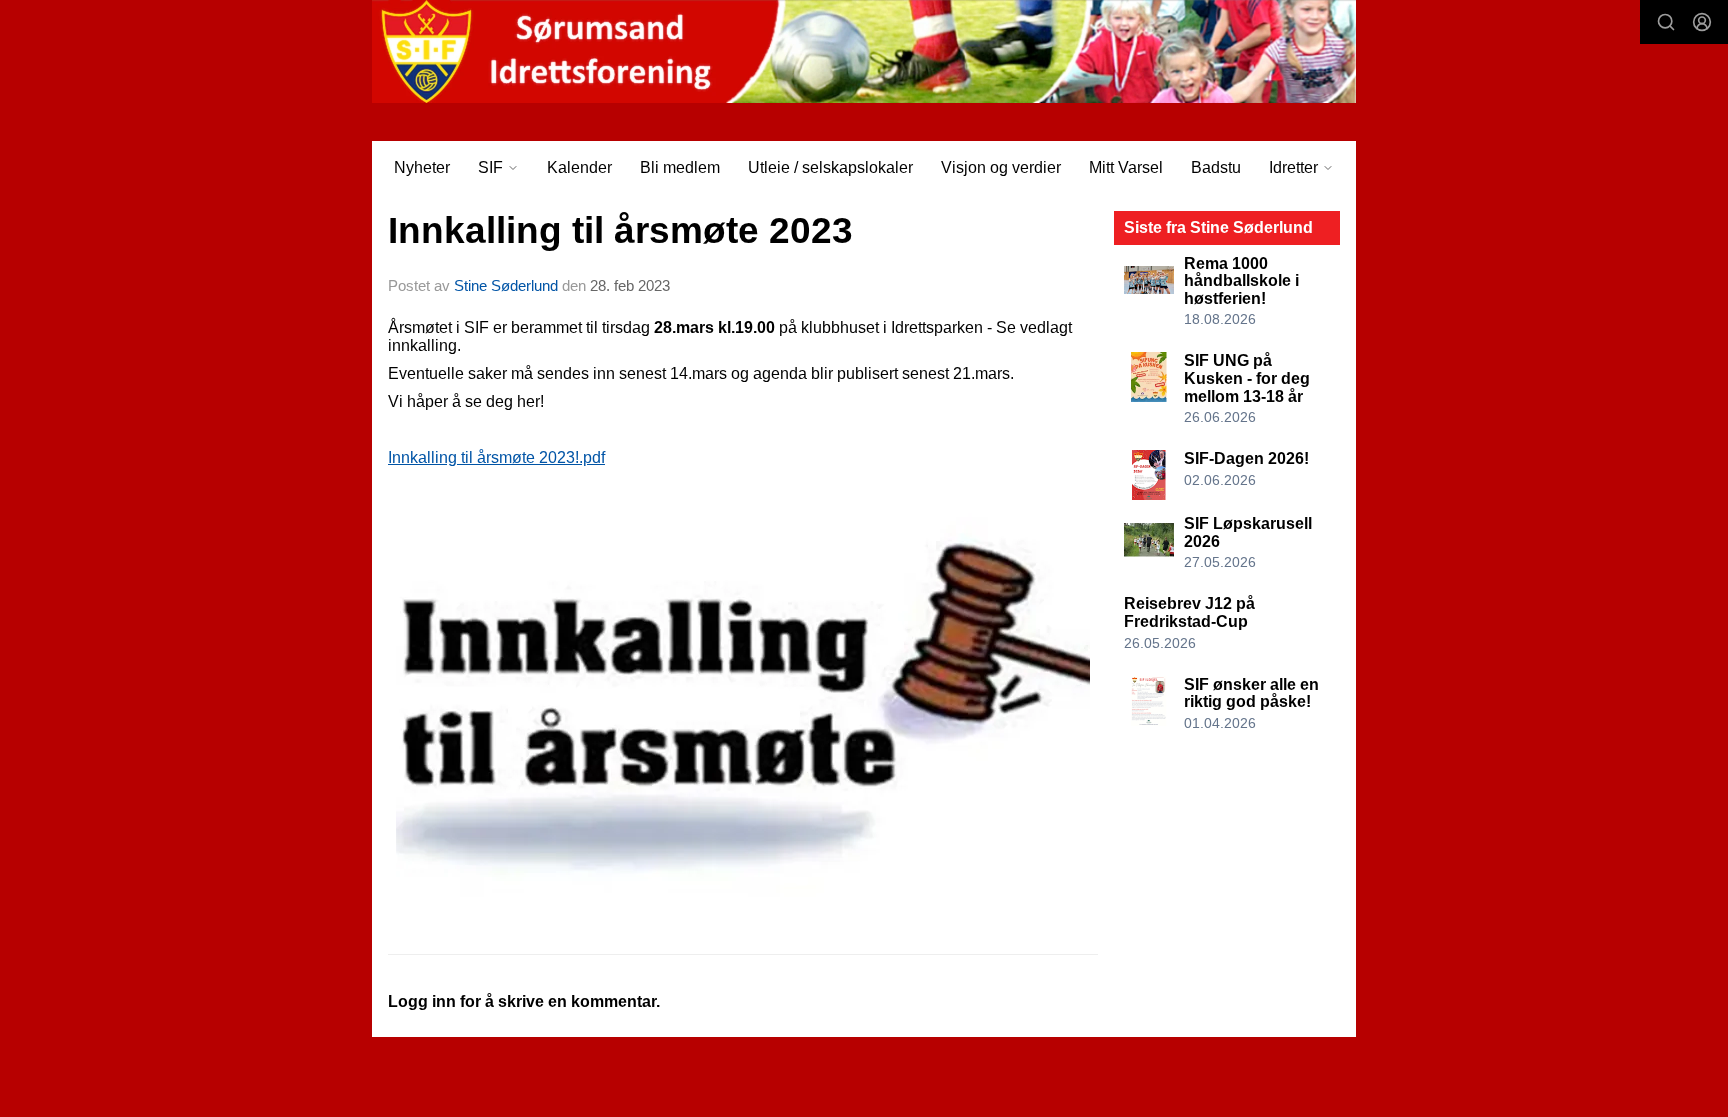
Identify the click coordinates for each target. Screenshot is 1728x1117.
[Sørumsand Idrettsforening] (864, 51)
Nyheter (422, 167)
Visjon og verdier (1001, 167)
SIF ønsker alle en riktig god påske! (1251, 693)
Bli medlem (680, 167)
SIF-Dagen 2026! (1246, 458)
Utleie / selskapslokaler (830, 167)
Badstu (1216, 167)
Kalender (579, 167)
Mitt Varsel (1126, 167)
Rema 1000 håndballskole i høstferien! (1241, 281)
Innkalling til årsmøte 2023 (620, 230)
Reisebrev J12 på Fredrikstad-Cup (1189, 612)
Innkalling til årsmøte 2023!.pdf (496, 457)
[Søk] (1666, 22)
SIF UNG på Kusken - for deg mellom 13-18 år (1247, 378)
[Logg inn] (1702, 22)
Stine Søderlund (506, 285)
